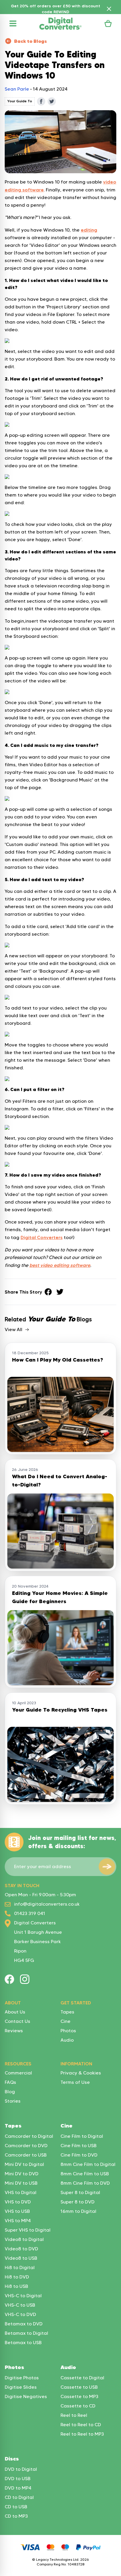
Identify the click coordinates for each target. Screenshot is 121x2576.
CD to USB (16, 2507)
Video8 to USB (21, 2258)
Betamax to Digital (26, 2333)
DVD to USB (18, 2479)
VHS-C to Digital (23, 2296)
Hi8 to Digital (20, 2267)
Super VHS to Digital (28, 2230)
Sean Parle (17, 89)
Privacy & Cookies (81, 2073)
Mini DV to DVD (22, 2174)
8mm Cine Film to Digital (88, 2164)
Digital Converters (42, 1237)
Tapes (67, 2012)
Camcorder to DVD (26, 2146)
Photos (68, 2031)
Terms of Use (75, 2082)
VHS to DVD (18, 2202)
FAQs (10, 2082)
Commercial (18, 2073)
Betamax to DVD (24, 2324)
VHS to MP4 (18, 2221)
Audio (67, 2040)
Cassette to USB (79, 2387)
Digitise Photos (22, 2378)
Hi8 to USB (16, 2286)
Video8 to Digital (24, 2239)
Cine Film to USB (79, 2146)
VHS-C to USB (20, 2305)
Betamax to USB (23, 2343)
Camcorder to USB (26, 2155)
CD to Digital (19, 2497)
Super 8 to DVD (78, 2202)
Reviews (14, 2031)
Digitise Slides (21, 2387)
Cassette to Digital (82, 2378)
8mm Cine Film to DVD (85, 2183)
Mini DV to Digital (24, 2164)
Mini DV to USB (21, 2183)
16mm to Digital (78, 2211)
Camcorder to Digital (29, 2136)
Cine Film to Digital (82, 2136)
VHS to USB (17, 2211)
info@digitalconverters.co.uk (47, 1904)
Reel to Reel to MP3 (82, 2434)
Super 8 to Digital (80, 2192)
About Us (15, 2012)
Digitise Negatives (26, 2396)
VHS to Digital (21, 2192)
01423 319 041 (30, 1913)
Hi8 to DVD (17, 2277)
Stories (13, 2101)
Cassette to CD (78, 2406)
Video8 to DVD (21, 2249)
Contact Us (17, 2021)
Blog (10, 2092)
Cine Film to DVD (79, 2155)
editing (89, 230)
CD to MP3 (16, 2516)
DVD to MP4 (18, 2488)
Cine (65, 2021)
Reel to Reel (74, 2415)
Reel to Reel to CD (81, 2425)
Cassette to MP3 (79, 2396)
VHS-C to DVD (20, 2314)
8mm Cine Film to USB (85, 2174)
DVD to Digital (21, 2469)
